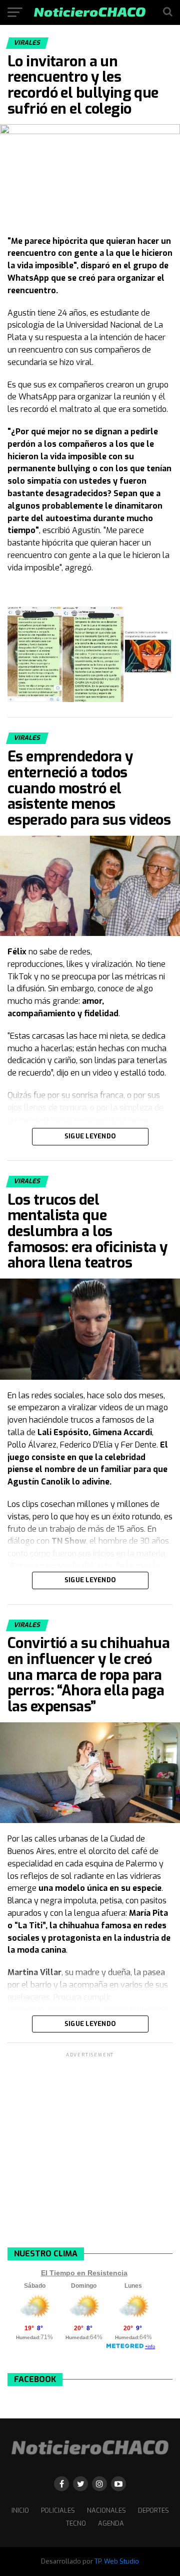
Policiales (58, 2510)
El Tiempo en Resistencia (84, 2273)
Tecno (76, 2523)
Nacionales (106, 2510)
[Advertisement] (90, 2149)
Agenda (111, 2523)
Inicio (20, 2510)
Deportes (153, 2510)
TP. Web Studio (117, 2561)
